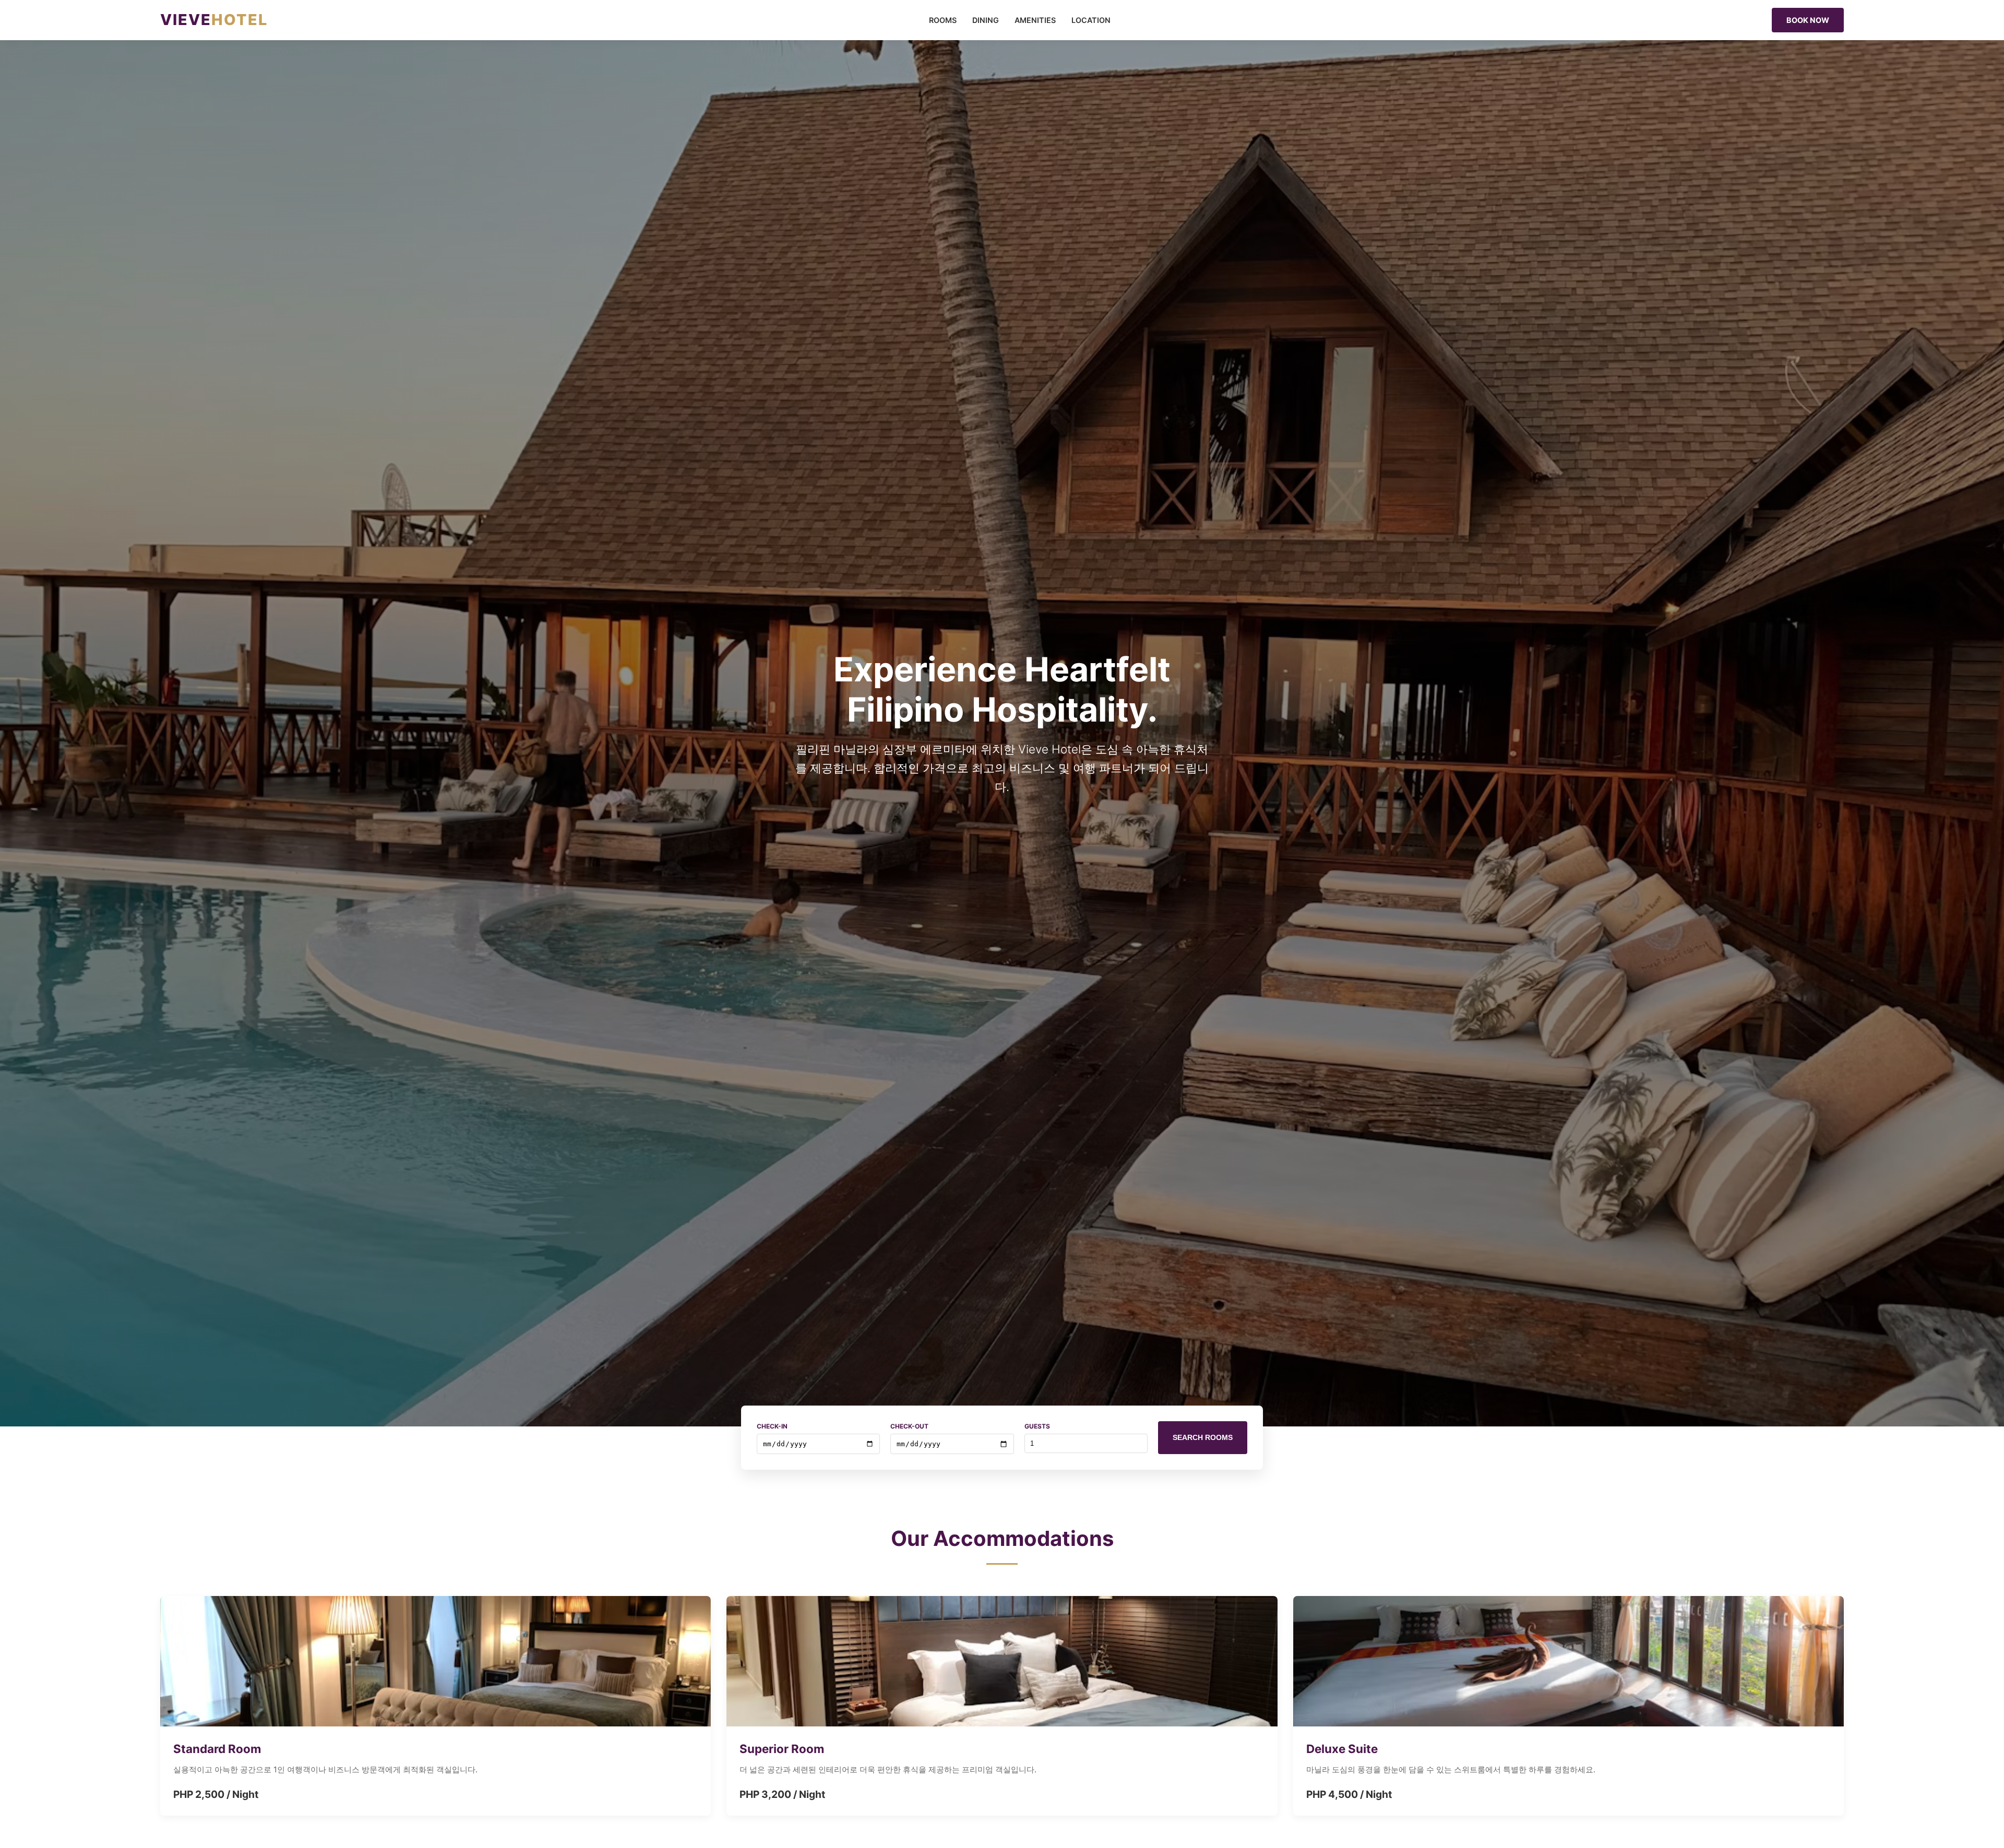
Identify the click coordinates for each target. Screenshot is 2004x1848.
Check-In (772, 1426)
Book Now (1808, 20)
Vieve (214, 20)
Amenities (1035, 20)
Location (1091, 20)
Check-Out (909, 1426)
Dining (986, 20)
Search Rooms (1203, 1437)
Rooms (943, 20)
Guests (1037, 1426)
